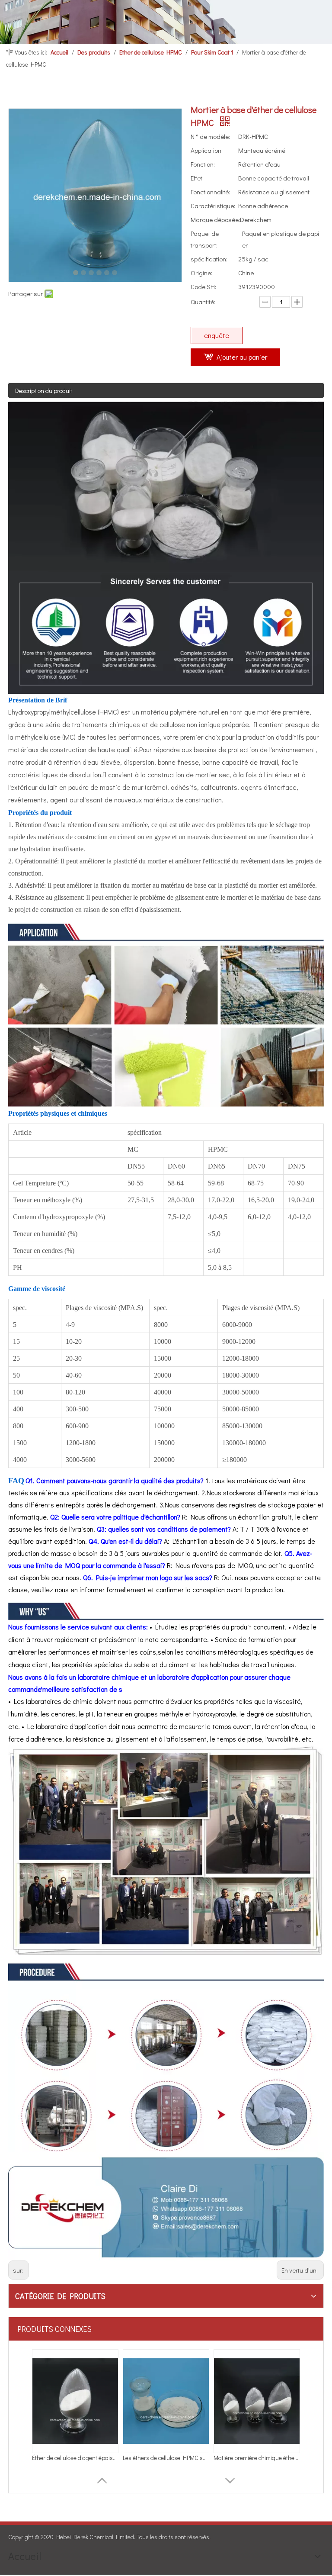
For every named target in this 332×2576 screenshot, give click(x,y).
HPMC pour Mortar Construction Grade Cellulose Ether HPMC (257, 2458)
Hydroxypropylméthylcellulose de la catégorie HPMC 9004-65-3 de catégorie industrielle (166, 2458)
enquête (217, 335)
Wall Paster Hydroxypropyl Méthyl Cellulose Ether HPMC (75, 2458)
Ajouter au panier (242, 357)
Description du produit (44, 391)
